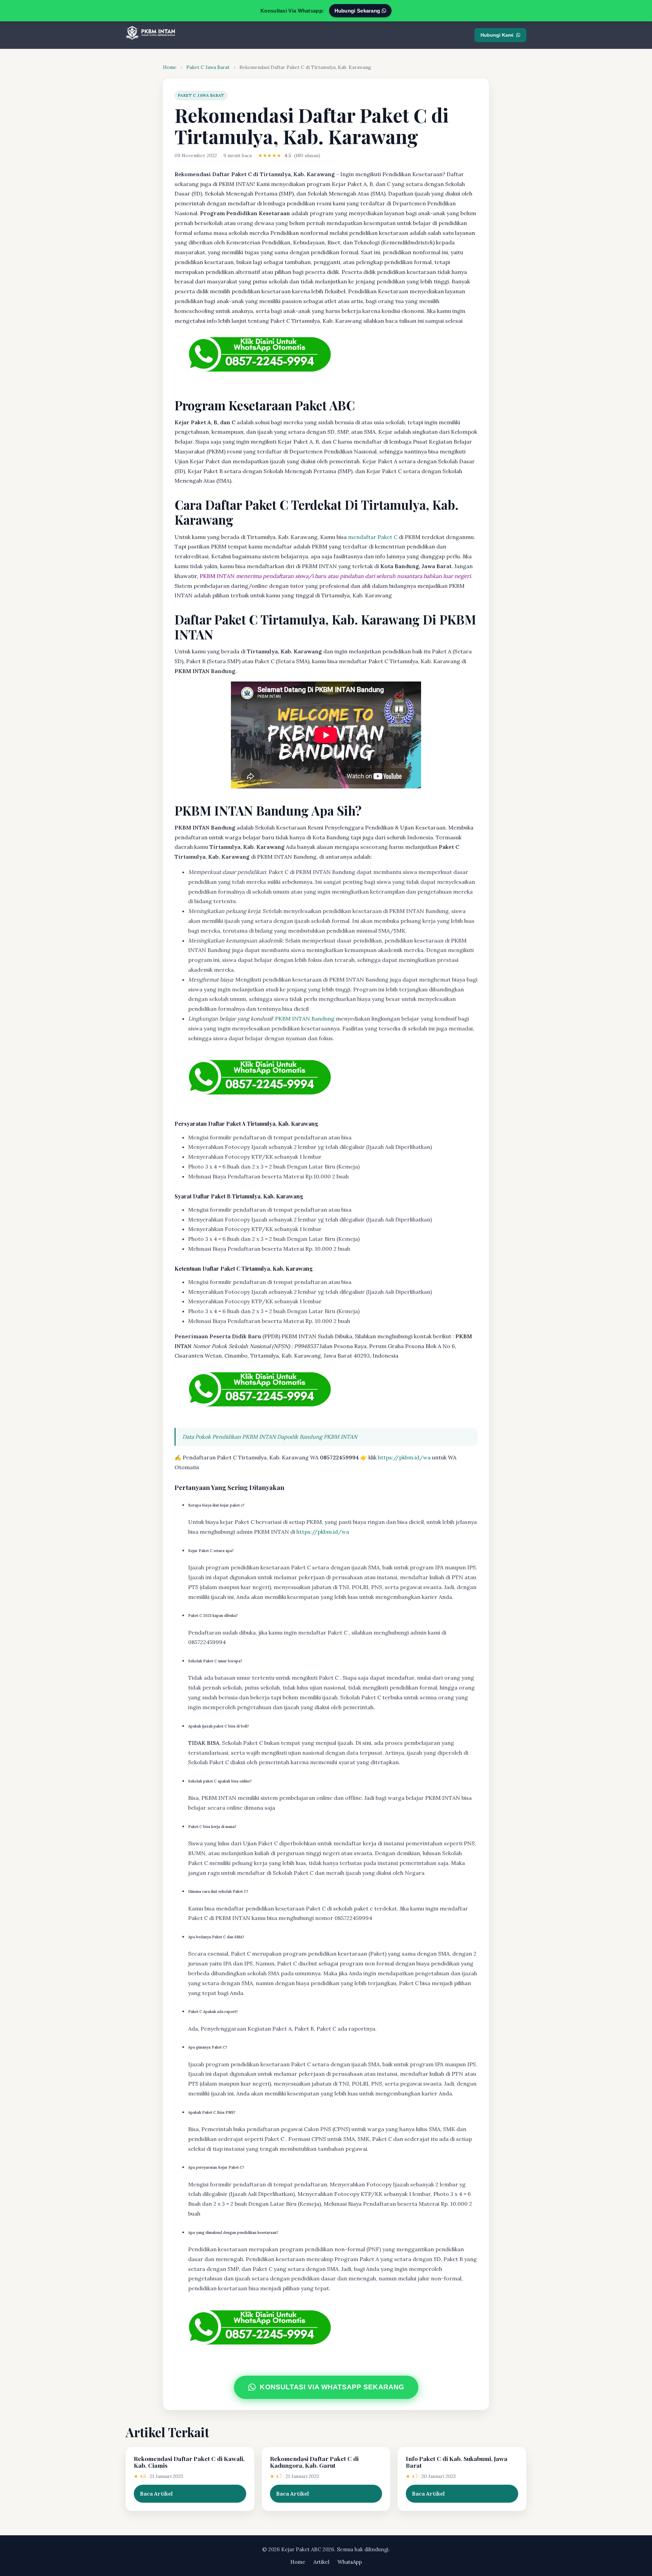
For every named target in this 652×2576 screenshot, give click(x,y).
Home (170, 67)
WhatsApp (350, 2562)
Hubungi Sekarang (358, 11)
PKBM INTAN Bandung (305, 1019)
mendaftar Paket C (373, 537)
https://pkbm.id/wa (404, 1457)
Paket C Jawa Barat (208, 67)
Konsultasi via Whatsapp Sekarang (332, 2387)
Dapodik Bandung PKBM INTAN (317, 1437)
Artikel (321, 2562)
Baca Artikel (156, 2494)
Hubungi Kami (497, 35)
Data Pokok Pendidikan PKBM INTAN (229, 1437)
